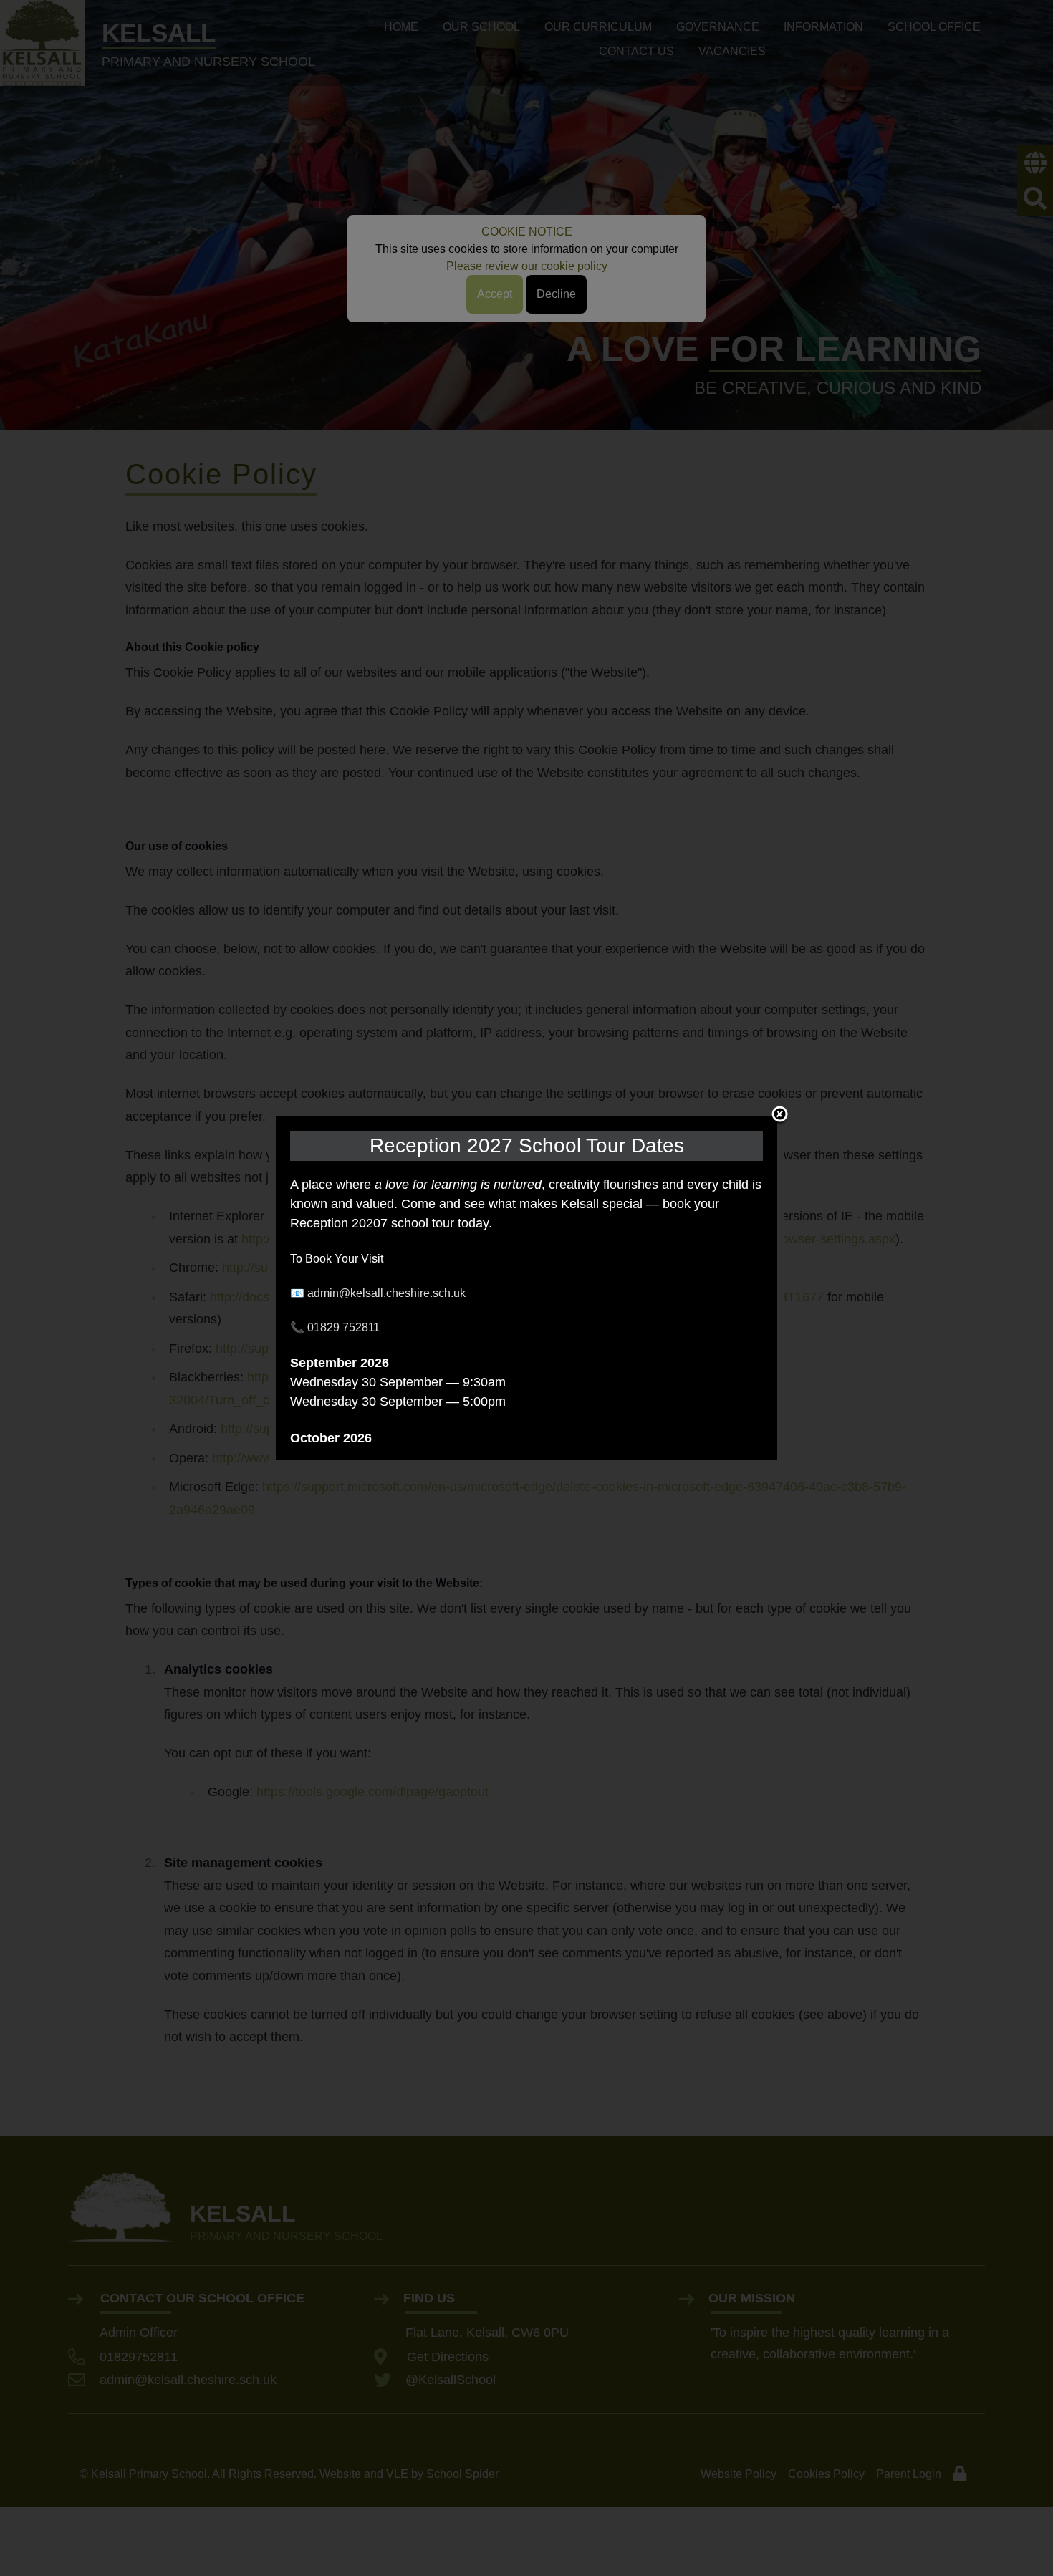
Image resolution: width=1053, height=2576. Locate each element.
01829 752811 (343, 1327)
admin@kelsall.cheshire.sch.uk (386, 1293)
